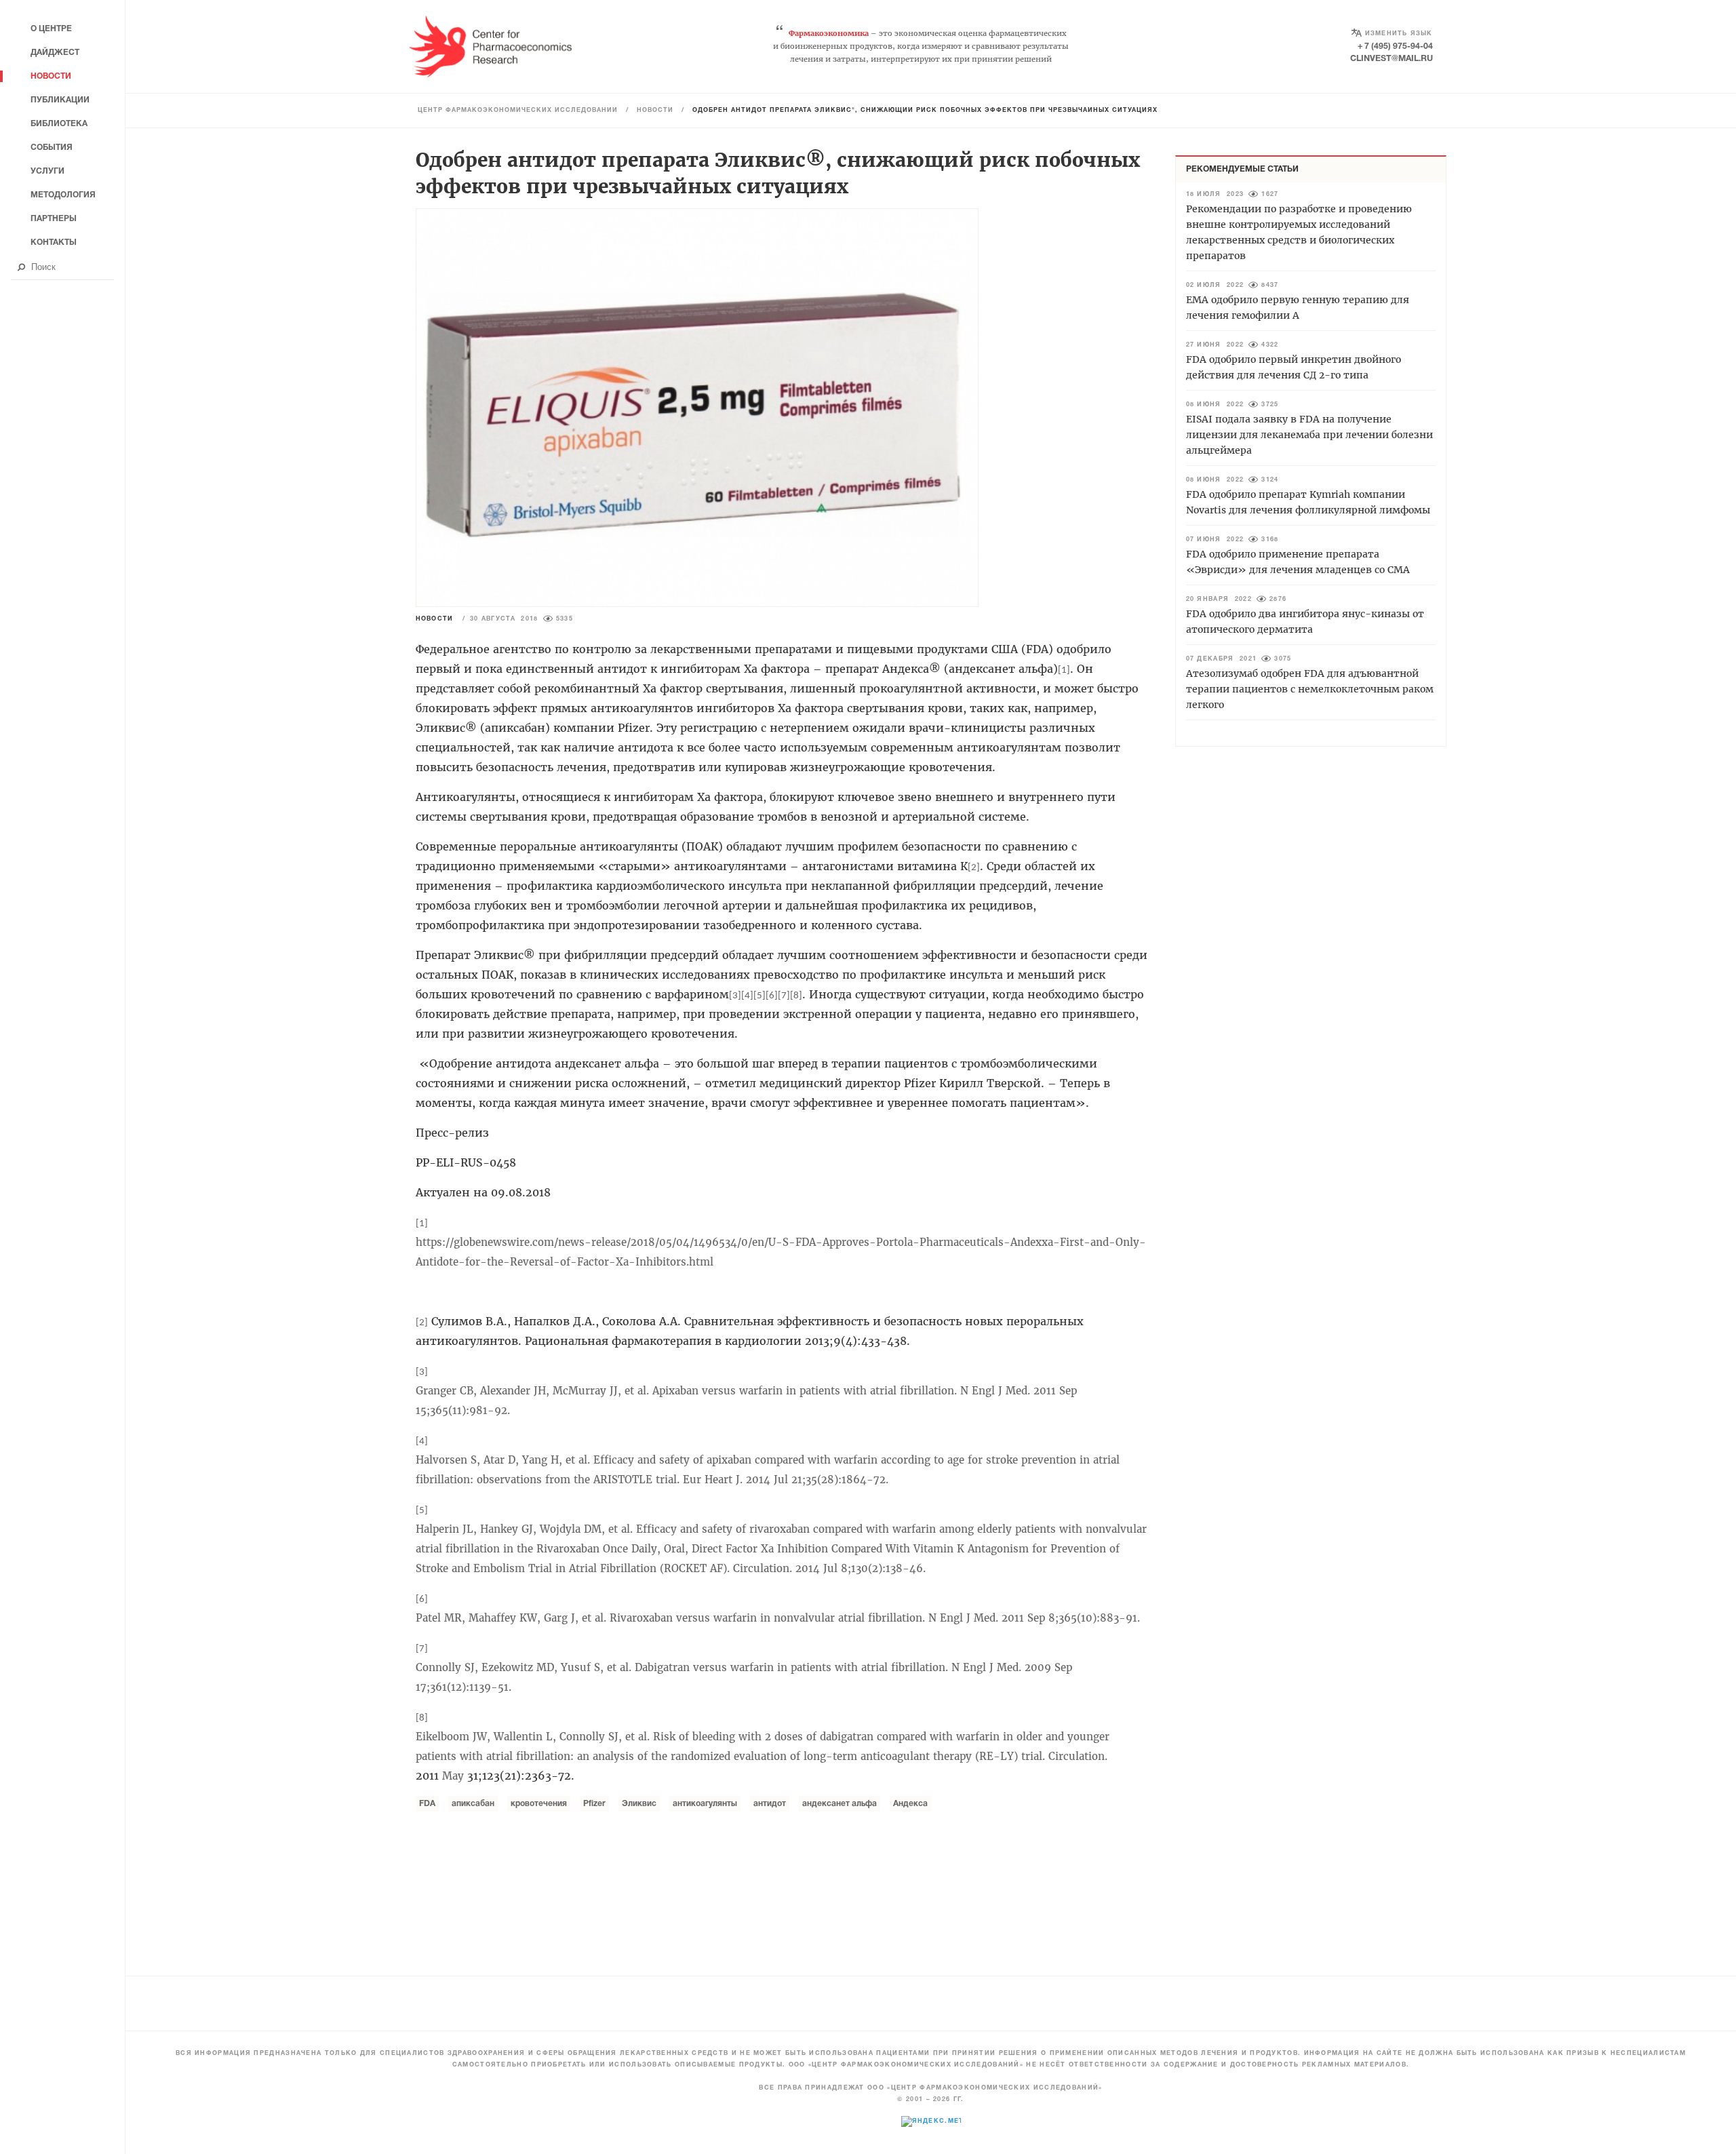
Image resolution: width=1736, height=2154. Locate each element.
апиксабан (473, 1804)
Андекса (910, 1804)
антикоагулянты (705, 1804)
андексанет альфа (840, 1804)
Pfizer (594, 1804)
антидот (770, 1804)
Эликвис (639, 1804)
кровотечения (539, 1804)
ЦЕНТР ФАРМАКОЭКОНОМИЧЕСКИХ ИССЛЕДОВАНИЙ (518, 111)
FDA (427, 1804)
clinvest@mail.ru (1392, 59)
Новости (655, 111)
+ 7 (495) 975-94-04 (1395, 46)
